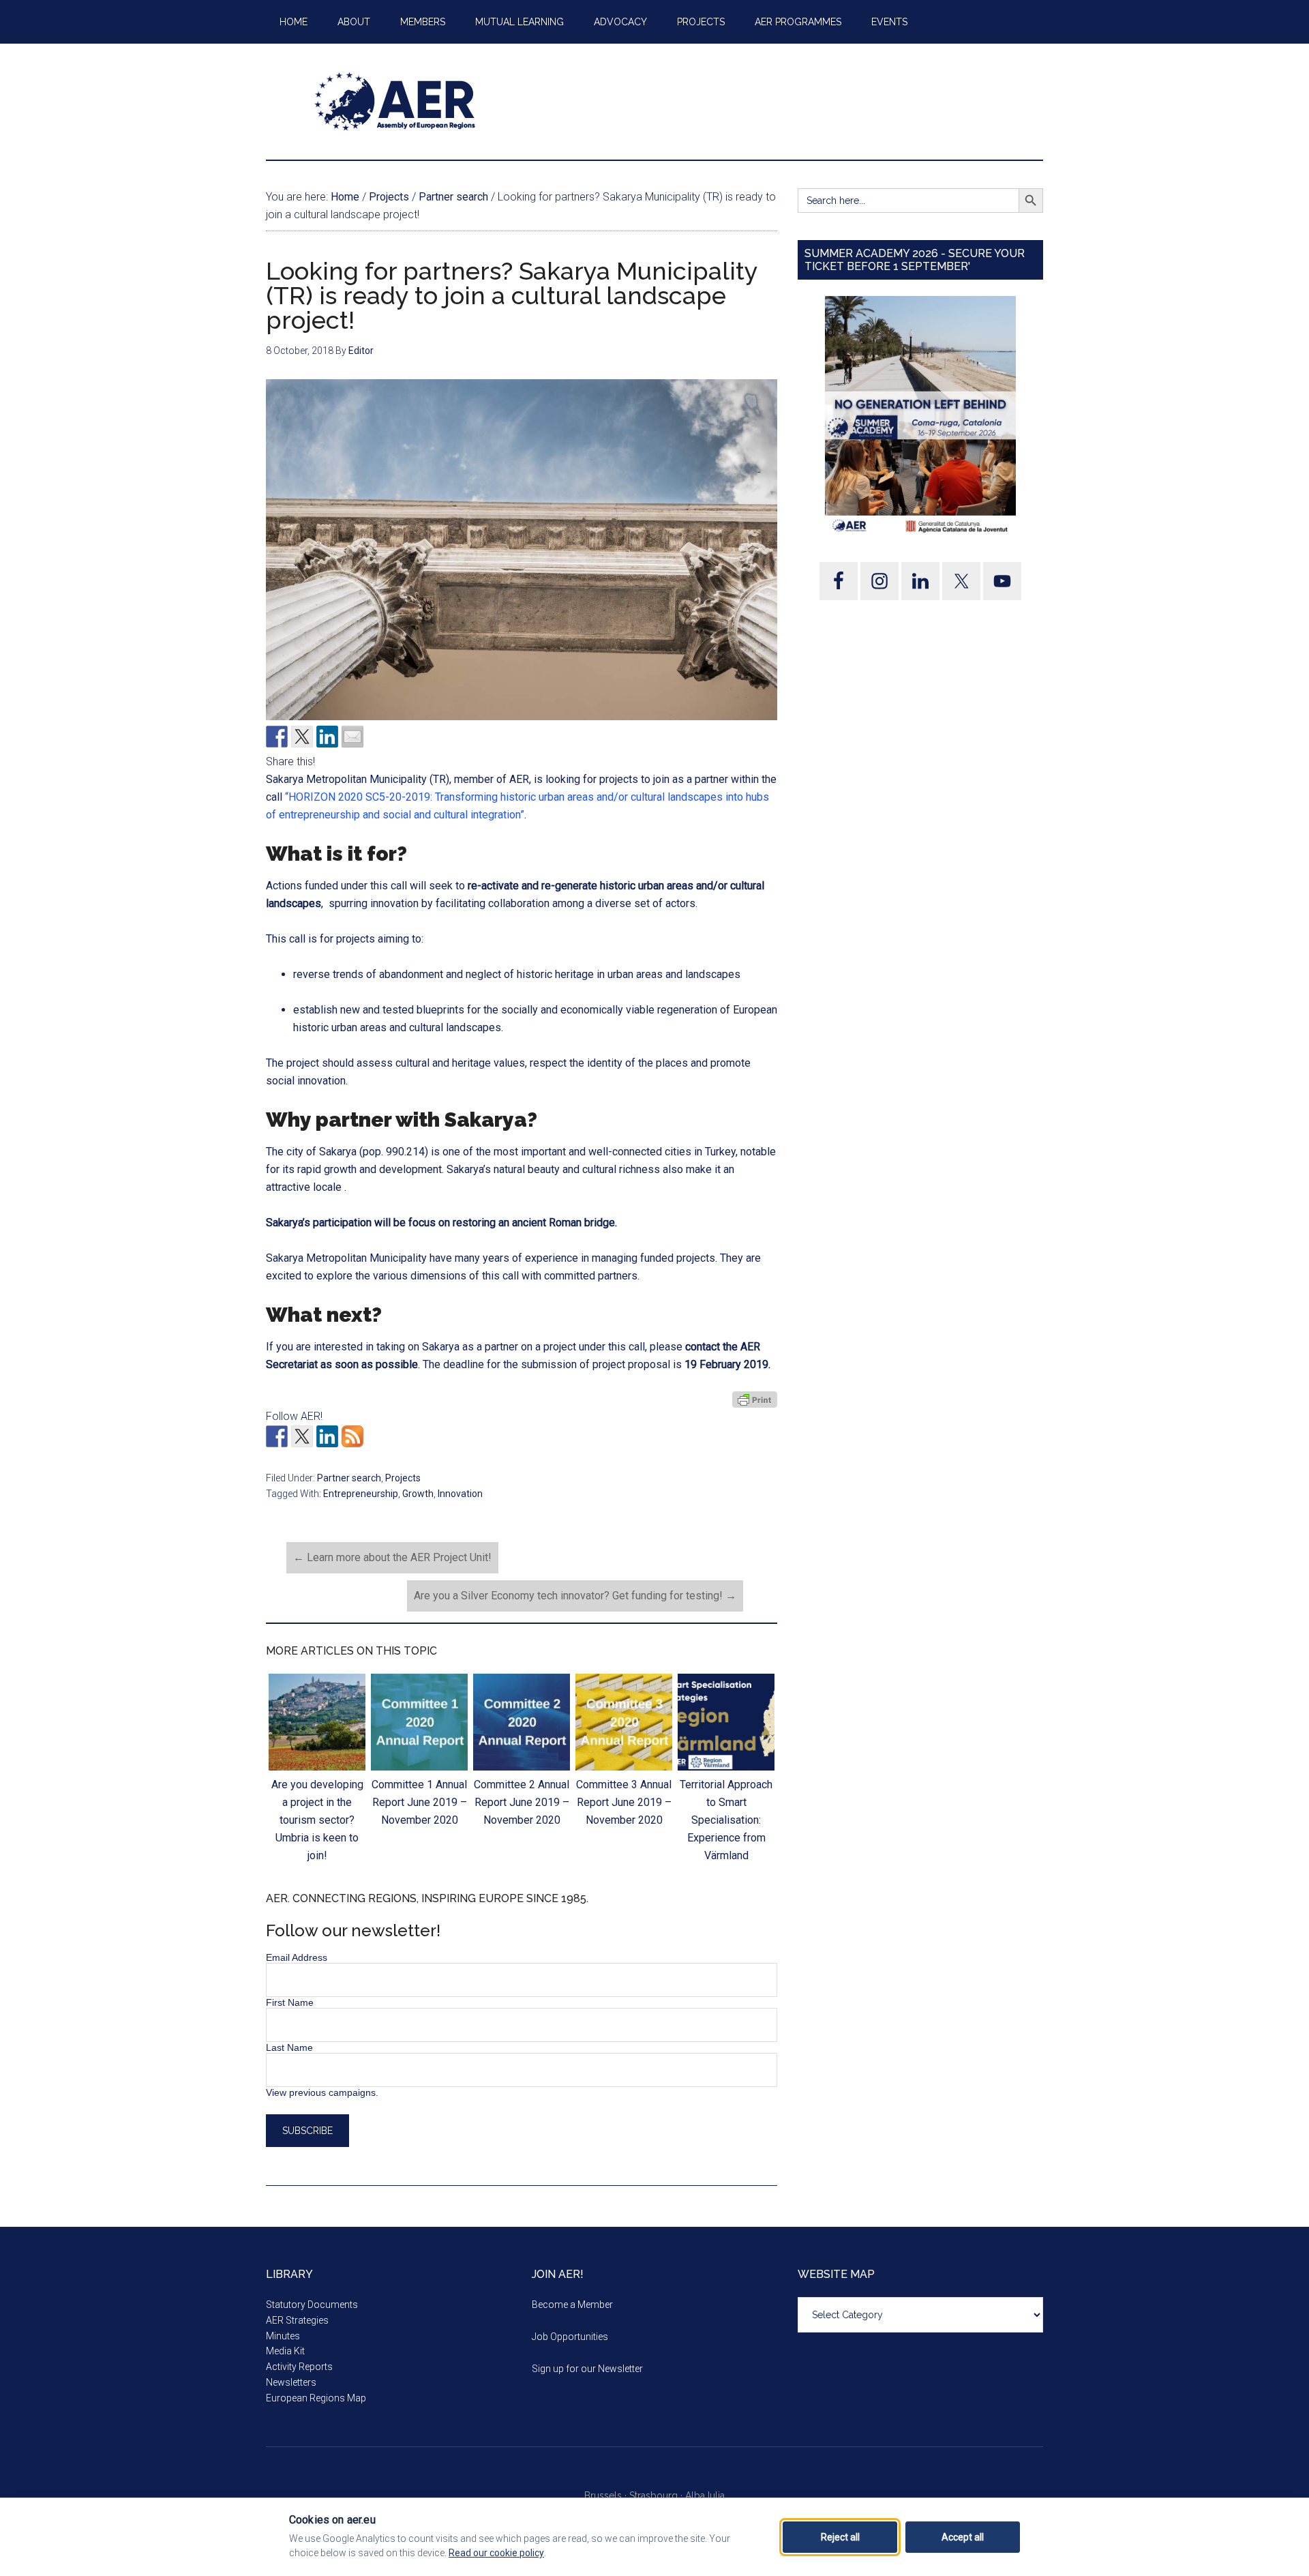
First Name (290, 2002)
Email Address (297, 1957)
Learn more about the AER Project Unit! (392, 1557)
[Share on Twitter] (302, 737)
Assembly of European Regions (395, 102)
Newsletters (291, 2382)
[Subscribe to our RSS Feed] (352, 1436)
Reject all (840, 2537)
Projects (403, 1478)
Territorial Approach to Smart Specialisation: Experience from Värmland (726, 1820)
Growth (418, 1494)
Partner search (349, 1478)
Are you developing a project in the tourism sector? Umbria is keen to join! (317, 1820)
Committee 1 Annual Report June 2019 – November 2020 (419, 1802)
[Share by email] (352, 737)
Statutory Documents (312, 2305)
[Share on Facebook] (277, 737)
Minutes (283, 2336)
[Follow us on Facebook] (277, 1436)
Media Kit (285, 2351)
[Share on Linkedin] (327, 737)
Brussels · (607, 2496)
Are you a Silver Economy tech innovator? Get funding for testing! (575, 1596)
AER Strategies (297, 2320)
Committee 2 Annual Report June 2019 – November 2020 (522, 1802)
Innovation (460, 1494)
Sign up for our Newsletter (587, 2369)
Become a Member (572, 2305)
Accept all (963, 2537)
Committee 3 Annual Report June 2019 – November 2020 (624, 1802)
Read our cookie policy (496, 2553)
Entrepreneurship (361, 1494)
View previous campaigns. (322, 2092)
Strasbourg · (657, 2496)
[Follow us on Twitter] (302, 1436)
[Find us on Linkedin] (327, 1436)
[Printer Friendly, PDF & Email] (755, 1400)
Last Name (289, 2047)
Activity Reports (299, 2367)
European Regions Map (316, 2398)
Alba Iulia (705, 2496)
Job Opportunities (570, 2337)
